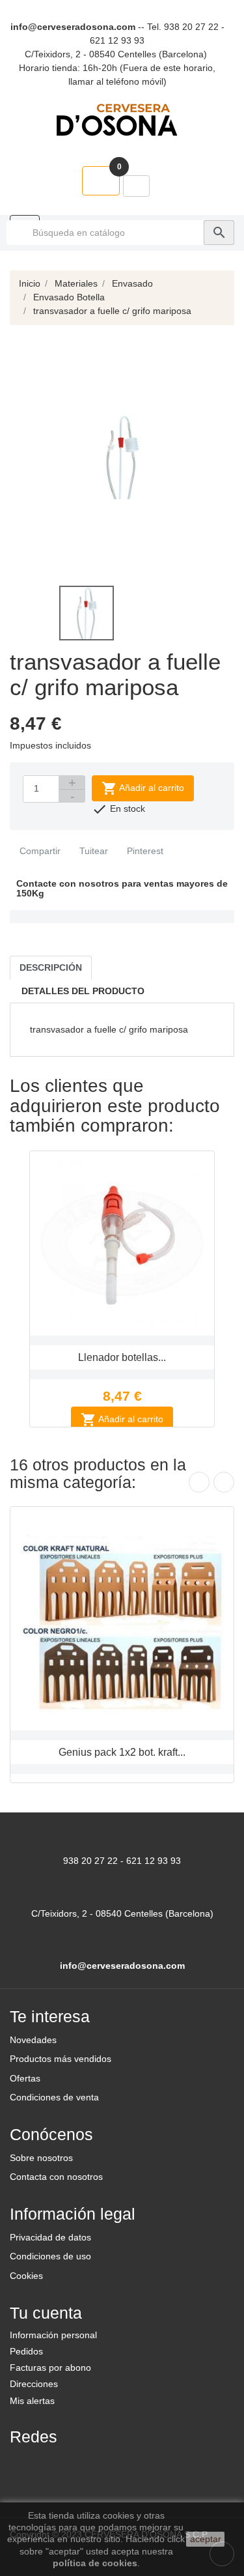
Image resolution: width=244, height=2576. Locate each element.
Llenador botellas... (122, 1357)
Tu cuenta (46, 2313)
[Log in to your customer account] (136, 186)
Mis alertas (32, 2401)
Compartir (39, 851)
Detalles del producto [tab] (83, 991)
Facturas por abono (50, 2368)
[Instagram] (88, 2464)
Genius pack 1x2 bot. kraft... (122, 1752)
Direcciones (34, 2384)
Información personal (53, 2335)
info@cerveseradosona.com (73, 27)
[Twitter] (57, 2464)
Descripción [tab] (51, 967)
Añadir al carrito (143, 788)
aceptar (206, 2539)
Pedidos (26, 2351)
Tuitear (92, 851)
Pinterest (144, 851)
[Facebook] (25, 2464)
